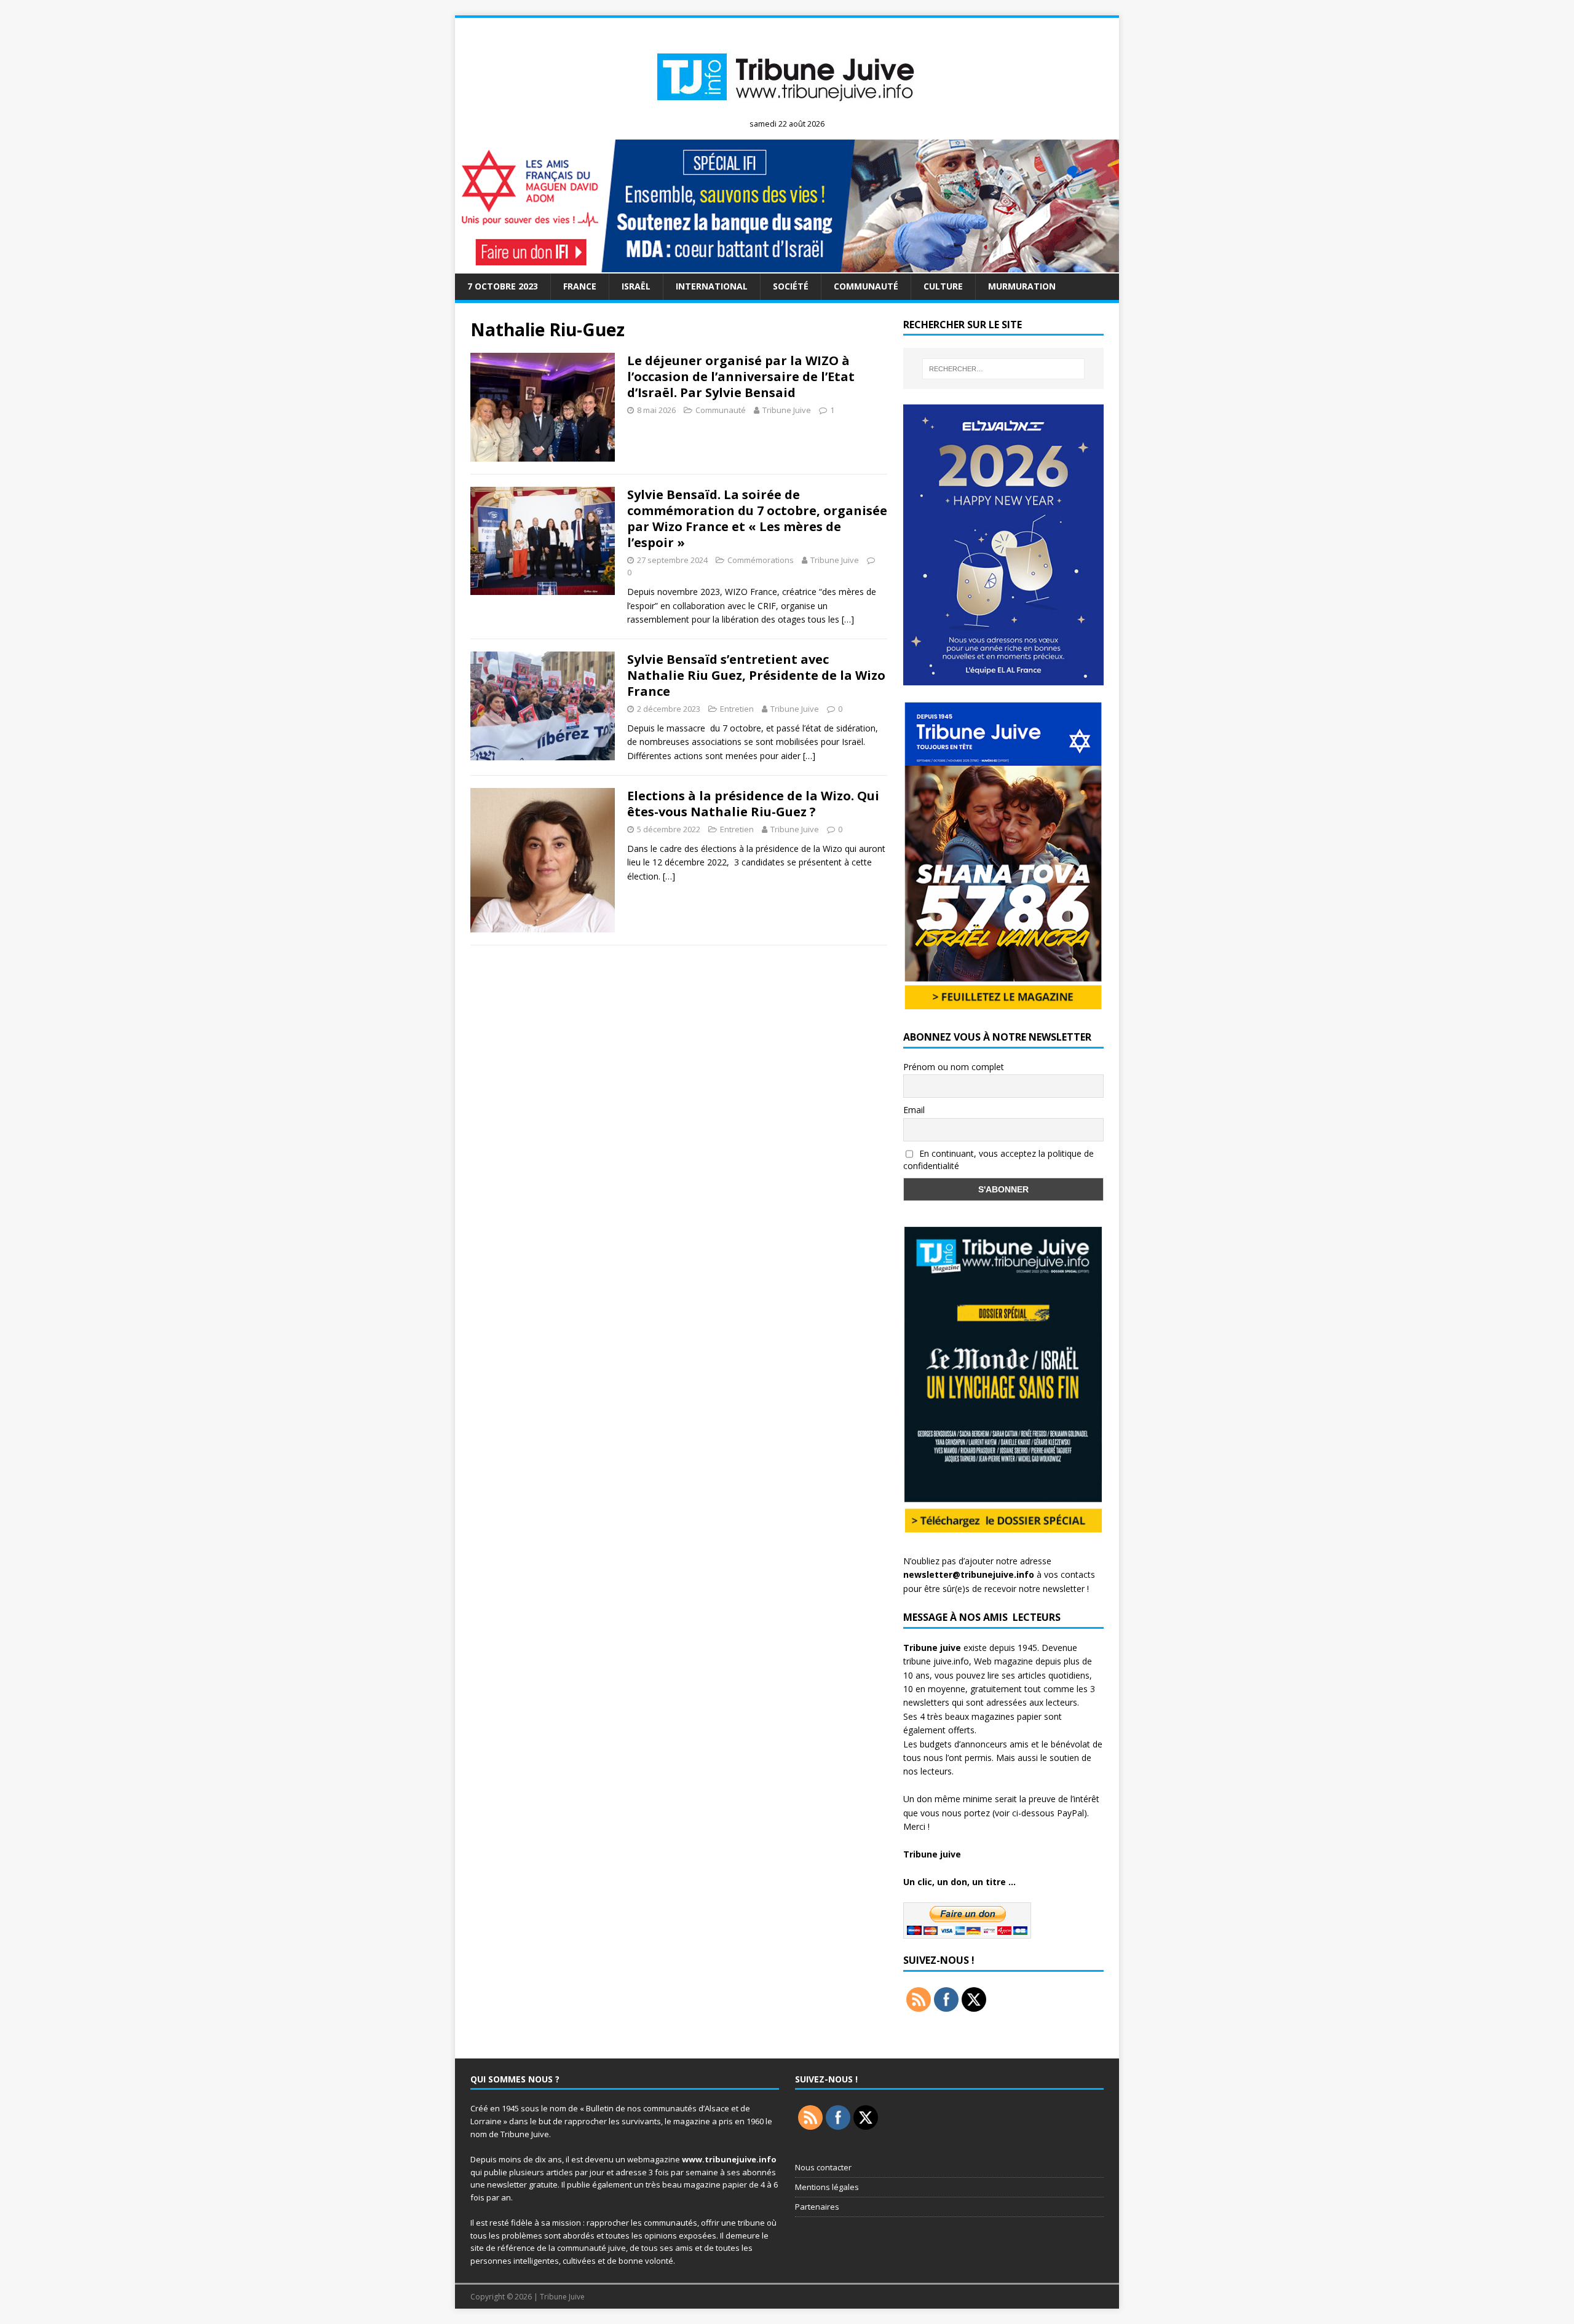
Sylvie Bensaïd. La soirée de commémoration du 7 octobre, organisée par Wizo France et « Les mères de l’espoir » (757, 518)
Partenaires (817, 2207)
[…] (848, 619)
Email (914, 1110)
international (712, 286)
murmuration (1022, 286)
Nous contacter (823, 2167)
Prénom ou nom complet (954, 1067)
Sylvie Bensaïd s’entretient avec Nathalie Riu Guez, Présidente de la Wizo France (756, 675)
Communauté (866, 286)
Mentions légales (827, 2187)
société (791, 286)
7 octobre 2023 (503, 286)
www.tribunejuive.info (729, 2159)
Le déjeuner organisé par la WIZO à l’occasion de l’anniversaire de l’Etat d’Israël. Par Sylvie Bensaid (741, 376)
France (580, 286)
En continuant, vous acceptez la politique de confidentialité (999, 1160)
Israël (636, 286)
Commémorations (761, 560)
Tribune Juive (787, 410)
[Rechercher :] (1003, 369)
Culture (943, 286)
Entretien (737, 709)
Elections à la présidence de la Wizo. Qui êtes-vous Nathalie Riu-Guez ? (753, 804)
